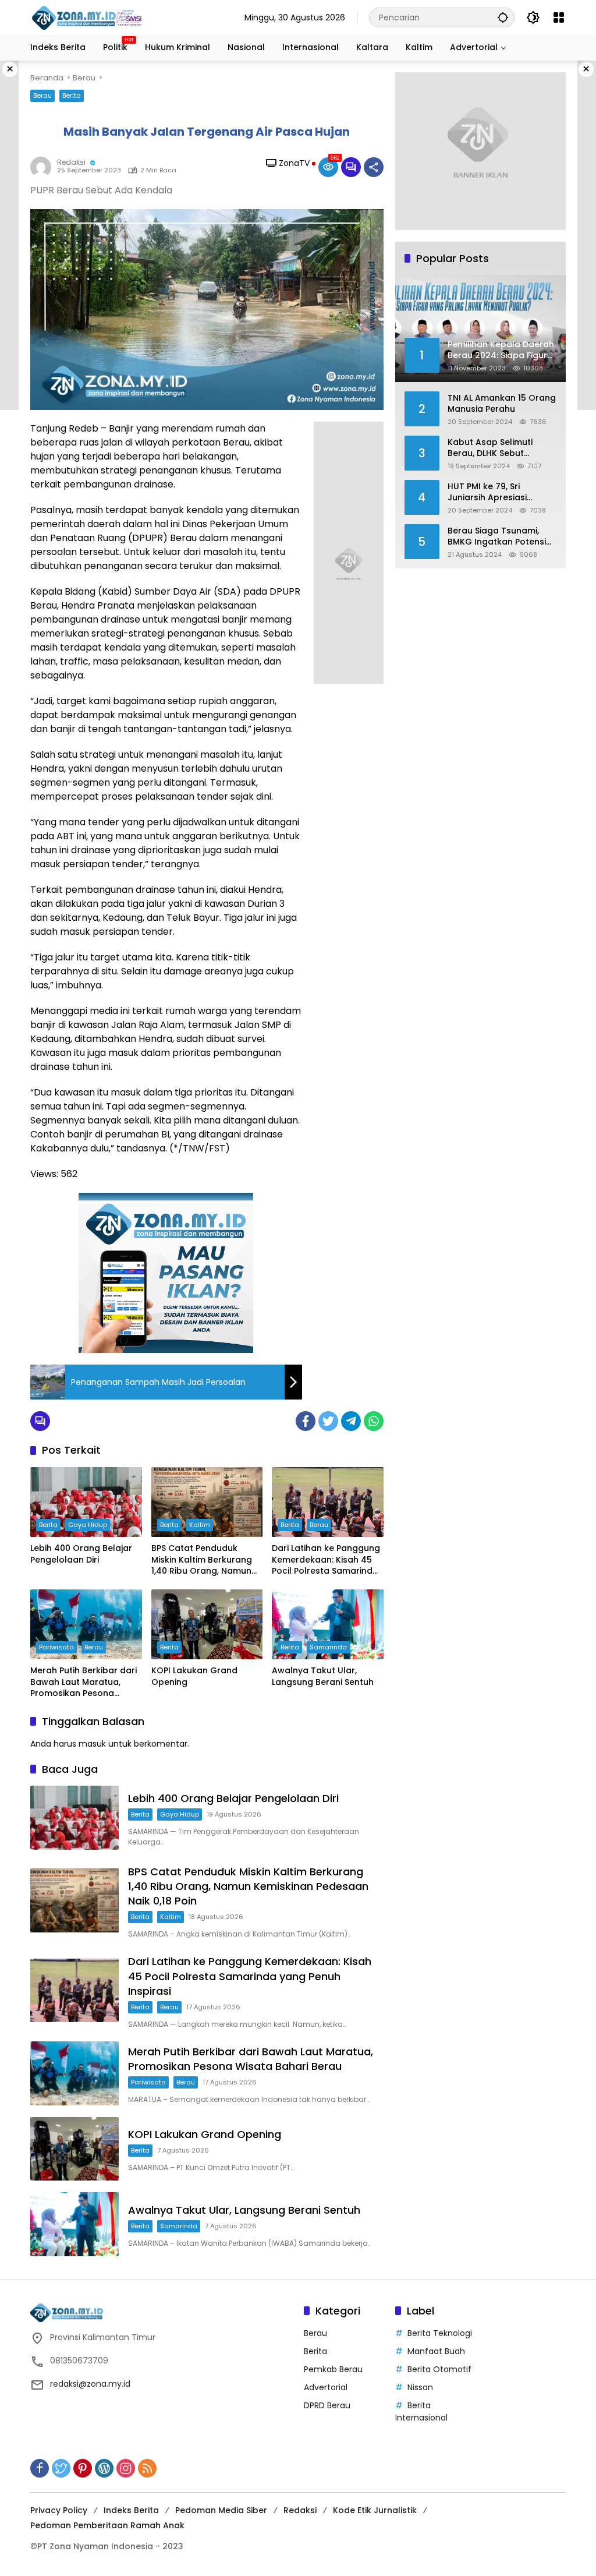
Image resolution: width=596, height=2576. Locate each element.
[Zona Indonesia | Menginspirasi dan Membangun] (88, 18)
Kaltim (200, 1525)
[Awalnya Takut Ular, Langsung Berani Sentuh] (328, 1624)
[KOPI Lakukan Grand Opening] (207, 1624)
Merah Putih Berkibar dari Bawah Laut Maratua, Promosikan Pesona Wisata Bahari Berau (84, 1682)
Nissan (420, 2387)
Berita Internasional (421, 2411)
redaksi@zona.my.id (90, 2384)
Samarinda (328, 1647)
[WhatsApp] (374, 1421)
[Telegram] (351, 1421)
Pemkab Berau (333, 2369)
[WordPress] (104, 2468)
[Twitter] (328, 1421)
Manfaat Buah (436, 2351)
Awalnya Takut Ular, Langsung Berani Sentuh (323, 1676)
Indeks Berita (131, 2510)
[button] (503, 17)
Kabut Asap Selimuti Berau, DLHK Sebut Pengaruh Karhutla (490, 448)
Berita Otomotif (439, 2369)
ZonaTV (294, 163)
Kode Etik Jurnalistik (375, 2510)
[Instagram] (126, 2468)
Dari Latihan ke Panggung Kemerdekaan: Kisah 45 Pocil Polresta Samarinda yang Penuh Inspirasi (326, 1560)
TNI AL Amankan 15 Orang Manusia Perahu (502, 404)
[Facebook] (306, 1421)
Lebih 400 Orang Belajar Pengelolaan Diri (81, 1554)
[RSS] (147, 2468)
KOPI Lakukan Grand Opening (194, 1676)
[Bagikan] (374, 167)
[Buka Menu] (559, 17)
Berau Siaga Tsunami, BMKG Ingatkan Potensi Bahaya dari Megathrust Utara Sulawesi (499, 537)
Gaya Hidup (88, 1525)
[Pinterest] (83, 2468)
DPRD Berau (327, 2405)
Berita (72, 96)
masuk (92, 1744)
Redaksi (71, 162)
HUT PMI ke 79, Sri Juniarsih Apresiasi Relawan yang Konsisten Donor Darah (500, 492)
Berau (42, 96)
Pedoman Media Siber (221, 2510)
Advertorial (326, 2387)
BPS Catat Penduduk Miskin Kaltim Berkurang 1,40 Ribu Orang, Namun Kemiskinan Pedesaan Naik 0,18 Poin (202, 1560)
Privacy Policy (59, 2510)
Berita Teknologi (440, 2333)
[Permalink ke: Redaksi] (44, 167)
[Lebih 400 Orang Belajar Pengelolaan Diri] (86, 1502)
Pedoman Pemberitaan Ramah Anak (107, 2525)
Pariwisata (56, 1647)
